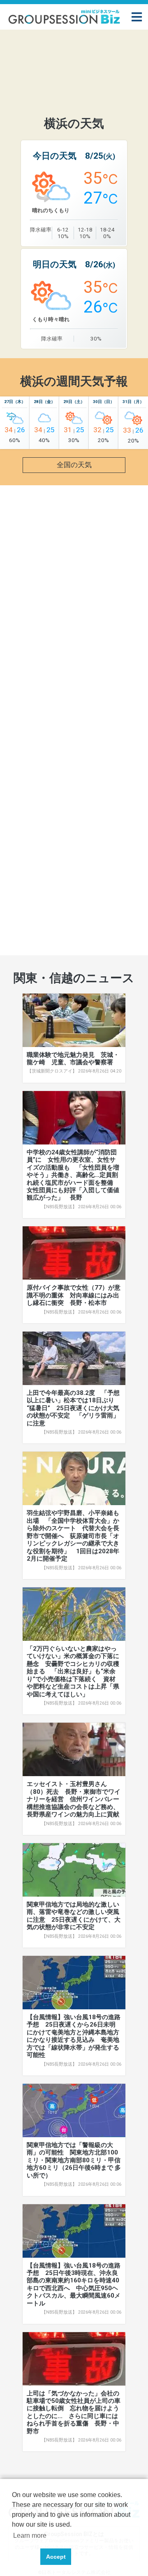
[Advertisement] (74, 64)
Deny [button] (24, 2557)
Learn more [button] (30, 2535)
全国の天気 (74, 465)
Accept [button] (56, 2557)
